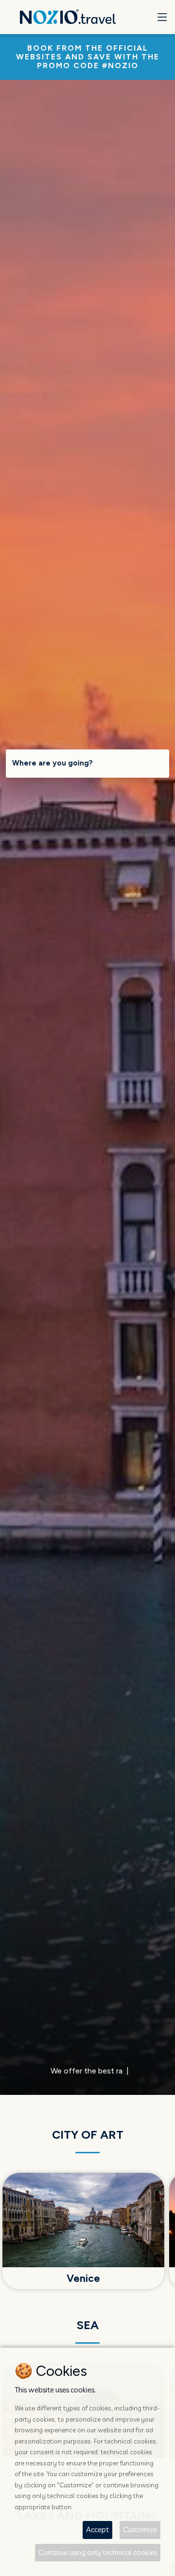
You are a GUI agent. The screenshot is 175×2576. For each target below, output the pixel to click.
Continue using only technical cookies (98, 2552)
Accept (97, 2529)
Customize (140, 2529)
